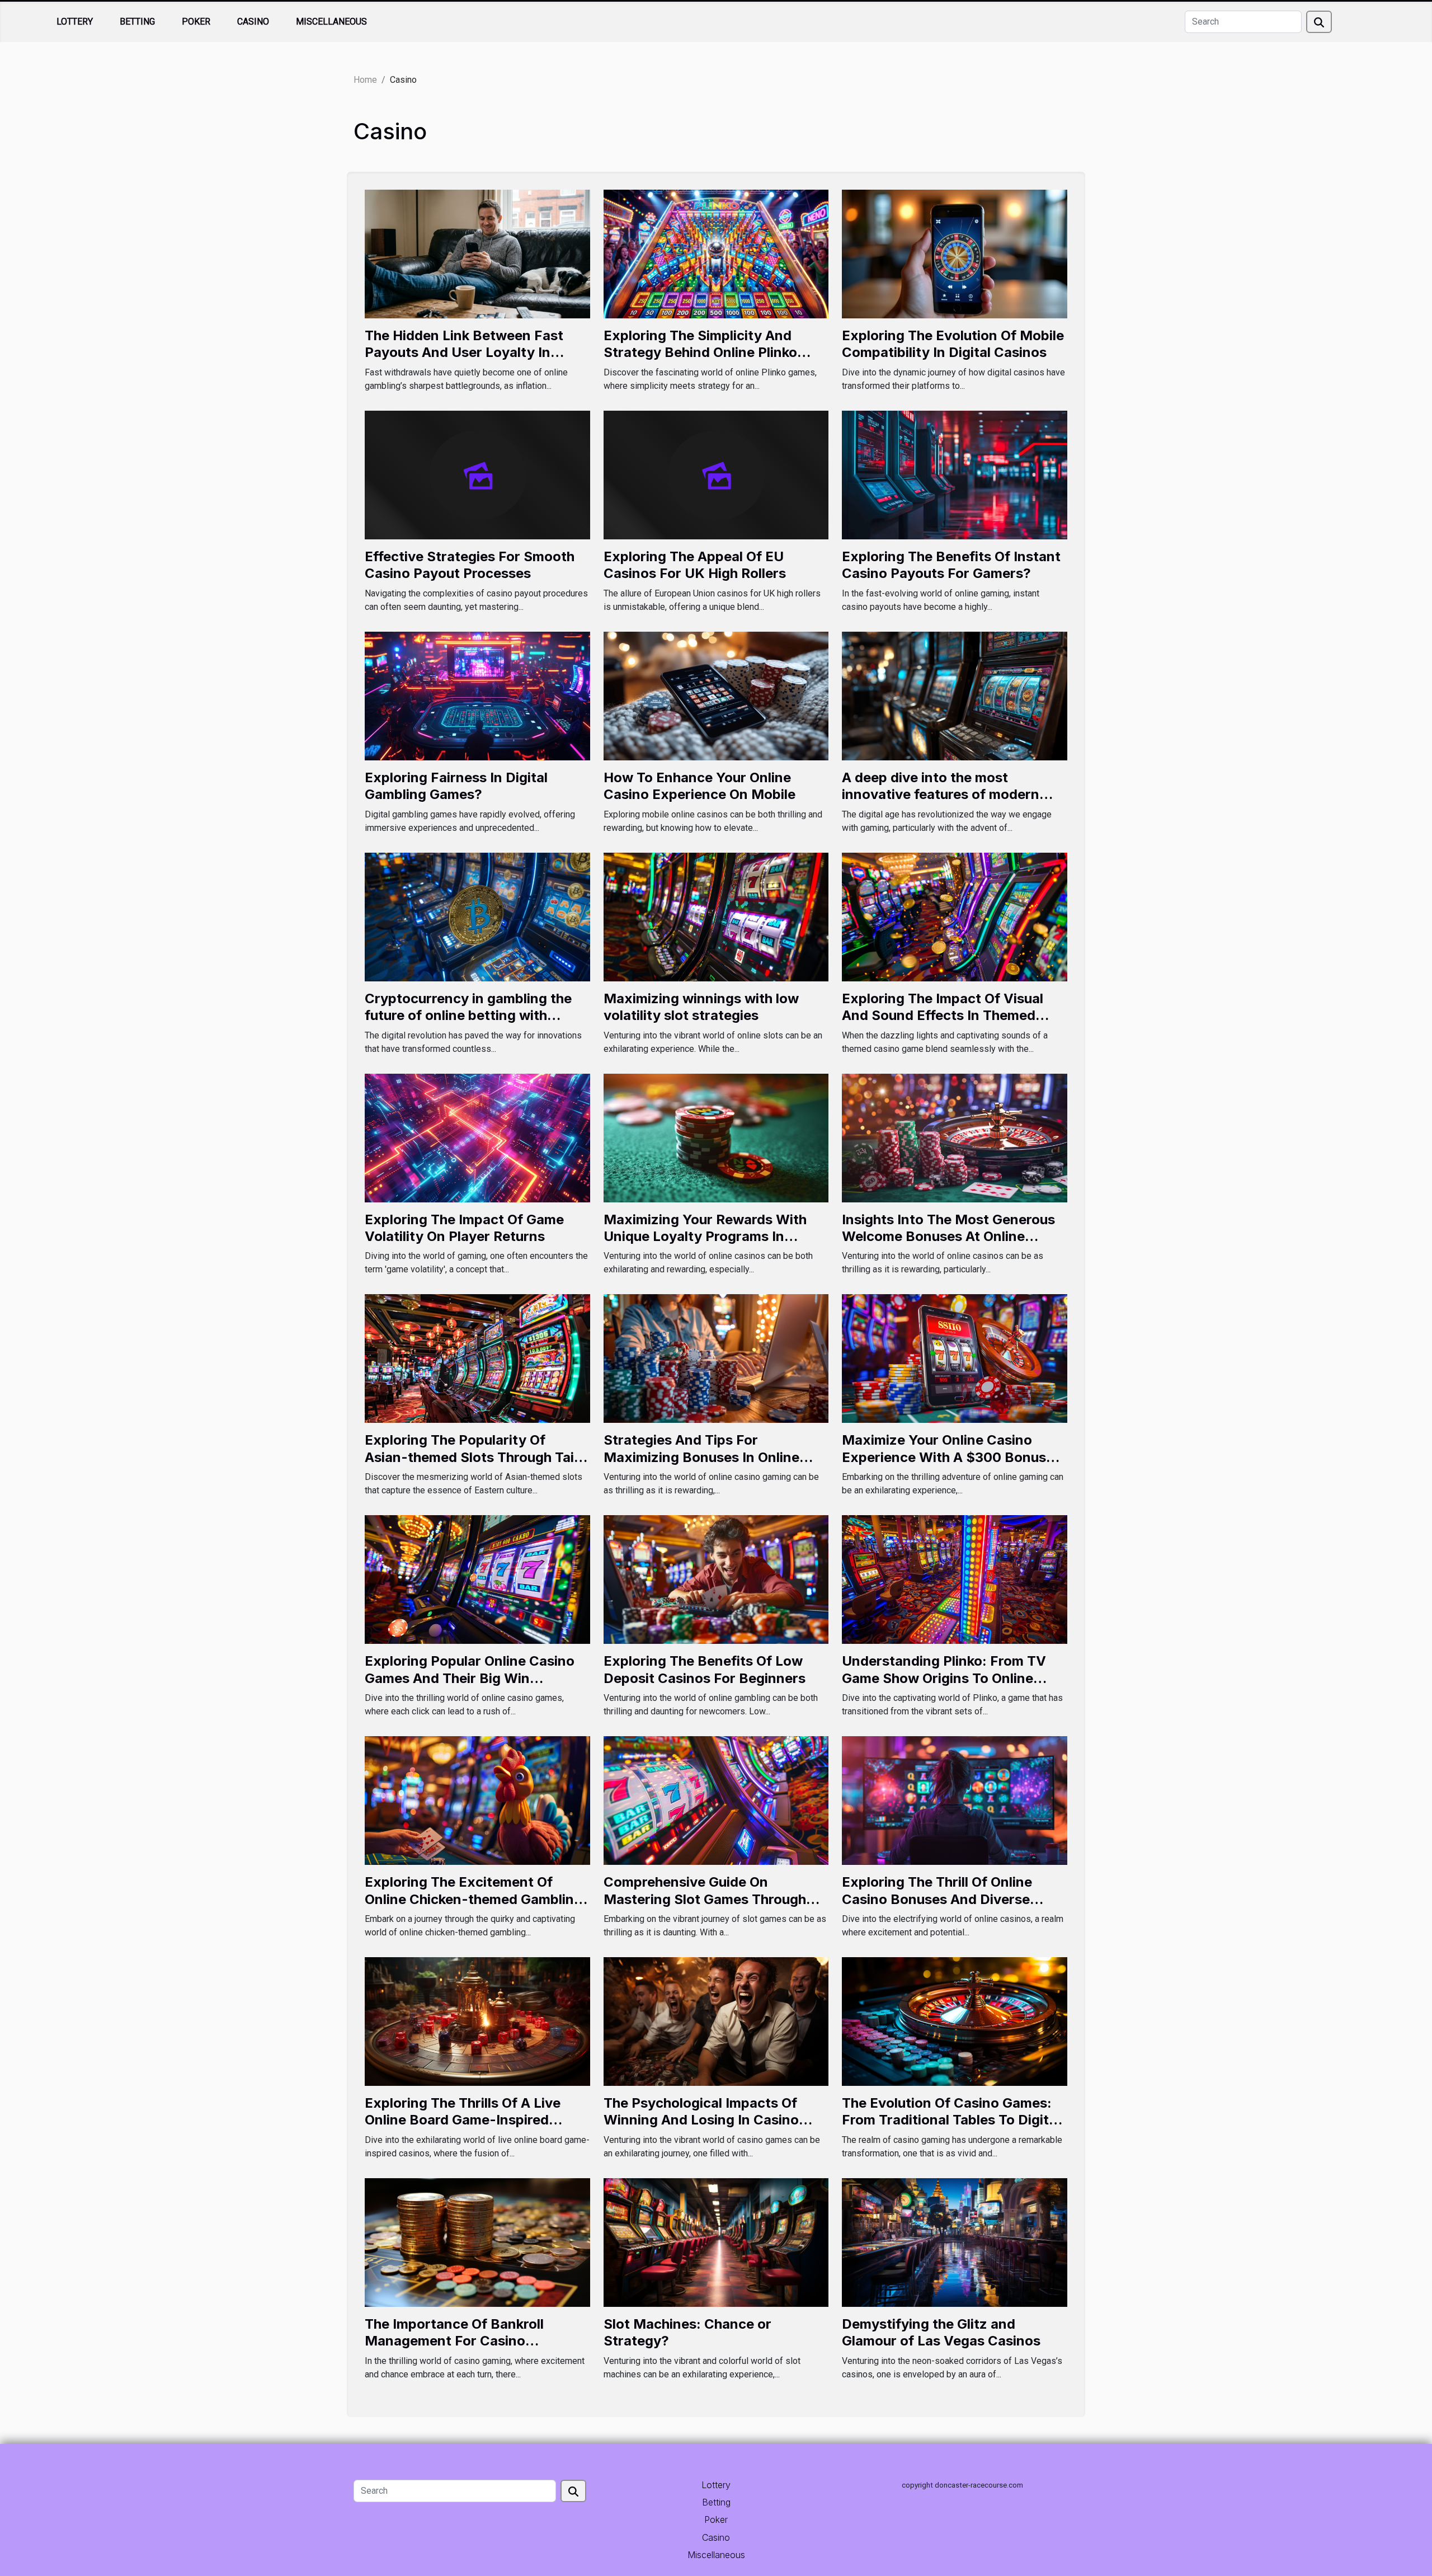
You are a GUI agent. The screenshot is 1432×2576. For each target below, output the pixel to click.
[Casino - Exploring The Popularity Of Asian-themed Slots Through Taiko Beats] (477, 1358)
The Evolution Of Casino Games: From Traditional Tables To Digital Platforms (951, 2120)
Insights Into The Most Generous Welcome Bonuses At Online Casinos (948, 1237)
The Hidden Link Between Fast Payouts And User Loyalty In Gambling (464, 352)
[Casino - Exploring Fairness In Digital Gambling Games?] (477, 695)
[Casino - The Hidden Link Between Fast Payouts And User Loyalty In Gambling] (477, 253)
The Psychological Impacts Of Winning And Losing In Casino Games (701, 2120)
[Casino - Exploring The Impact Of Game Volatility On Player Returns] (477, 1137)
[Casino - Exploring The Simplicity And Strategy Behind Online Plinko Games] (716, 253)
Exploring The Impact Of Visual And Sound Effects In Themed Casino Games (943, 1016)
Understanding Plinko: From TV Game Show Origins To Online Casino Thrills (944, 1678)
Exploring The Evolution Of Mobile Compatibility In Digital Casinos (953, 344)
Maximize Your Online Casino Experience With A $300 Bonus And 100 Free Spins (944, 1457)
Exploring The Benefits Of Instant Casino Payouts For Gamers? (951, 565)
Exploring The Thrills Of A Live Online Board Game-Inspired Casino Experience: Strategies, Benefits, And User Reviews (466, 2128)
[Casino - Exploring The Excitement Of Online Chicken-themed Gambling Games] (477, 1800)
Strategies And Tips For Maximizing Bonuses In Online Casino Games (701, 1457)
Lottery (75, 22)
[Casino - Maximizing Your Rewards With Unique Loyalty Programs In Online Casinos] (716, 1137)
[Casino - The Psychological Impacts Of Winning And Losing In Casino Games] (716, 2021)
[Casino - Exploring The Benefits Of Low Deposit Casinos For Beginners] (716, 1579)
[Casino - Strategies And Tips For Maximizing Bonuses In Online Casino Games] (716, 1358)
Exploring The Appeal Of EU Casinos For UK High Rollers (695, 565)
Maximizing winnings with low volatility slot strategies (701, 1007)
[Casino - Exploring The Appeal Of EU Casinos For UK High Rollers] (716, 474)
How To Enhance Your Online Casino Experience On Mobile (699, 786)
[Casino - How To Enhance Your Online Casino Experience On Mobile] (716, 695)
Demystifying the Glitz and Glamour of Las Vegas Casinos (941, 2332)
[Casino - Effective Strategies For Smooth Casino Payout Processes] (477, 474)
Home (365, 80)
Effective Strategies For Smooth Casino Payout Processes (470, 565)
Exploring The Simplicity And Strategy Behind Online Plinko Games (700, 352)
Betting (137, 22)
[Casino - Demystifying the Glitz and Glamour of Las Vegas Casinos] (955, 2242)
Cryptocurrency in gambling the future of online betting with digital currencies (468, 1016)
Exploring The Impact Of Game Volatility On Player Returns (464, 1228)
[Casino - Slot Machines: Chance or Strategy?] (716, 2242)
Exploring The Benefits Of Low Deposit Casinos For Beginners (705, 1669)
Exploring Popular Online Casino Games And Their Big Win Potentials (470, 1678)
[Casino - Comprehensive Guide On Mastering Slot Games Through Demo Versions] (716, 1800)
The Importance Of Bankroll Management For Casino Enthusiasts (454, 2341)
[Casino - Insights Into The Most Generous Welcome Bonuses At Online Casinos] (955, 1137)
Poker (196, 22)
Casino (253, 22)
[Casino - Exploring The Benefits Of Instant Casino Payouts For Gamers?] (955, 474)
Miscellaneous (331, 22)
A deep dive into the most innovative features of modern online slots (941, 795)
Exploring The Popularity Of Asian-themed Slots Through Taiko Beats (477, 1457)
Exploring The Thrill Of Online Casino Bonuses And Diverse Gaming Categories (937, 1899)
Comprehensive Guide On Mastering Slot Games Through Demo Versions (705, 1899)
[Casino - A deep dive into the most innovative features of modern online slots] (955, 695)
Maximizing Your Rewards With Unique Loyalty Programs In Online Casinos (705, 1237)
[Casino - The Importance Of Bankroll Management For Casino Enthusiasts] (477, 2242)
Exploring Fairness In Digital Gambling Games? (456, 786)
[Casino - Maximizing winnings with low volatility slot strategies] (716, 916)
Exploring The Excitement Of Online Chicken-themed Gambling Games (474, 1899)
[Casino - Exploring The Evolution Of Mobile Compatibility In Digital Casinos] (955, 253)
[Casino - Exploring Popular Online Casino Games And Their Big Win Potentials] (477, 1579)
